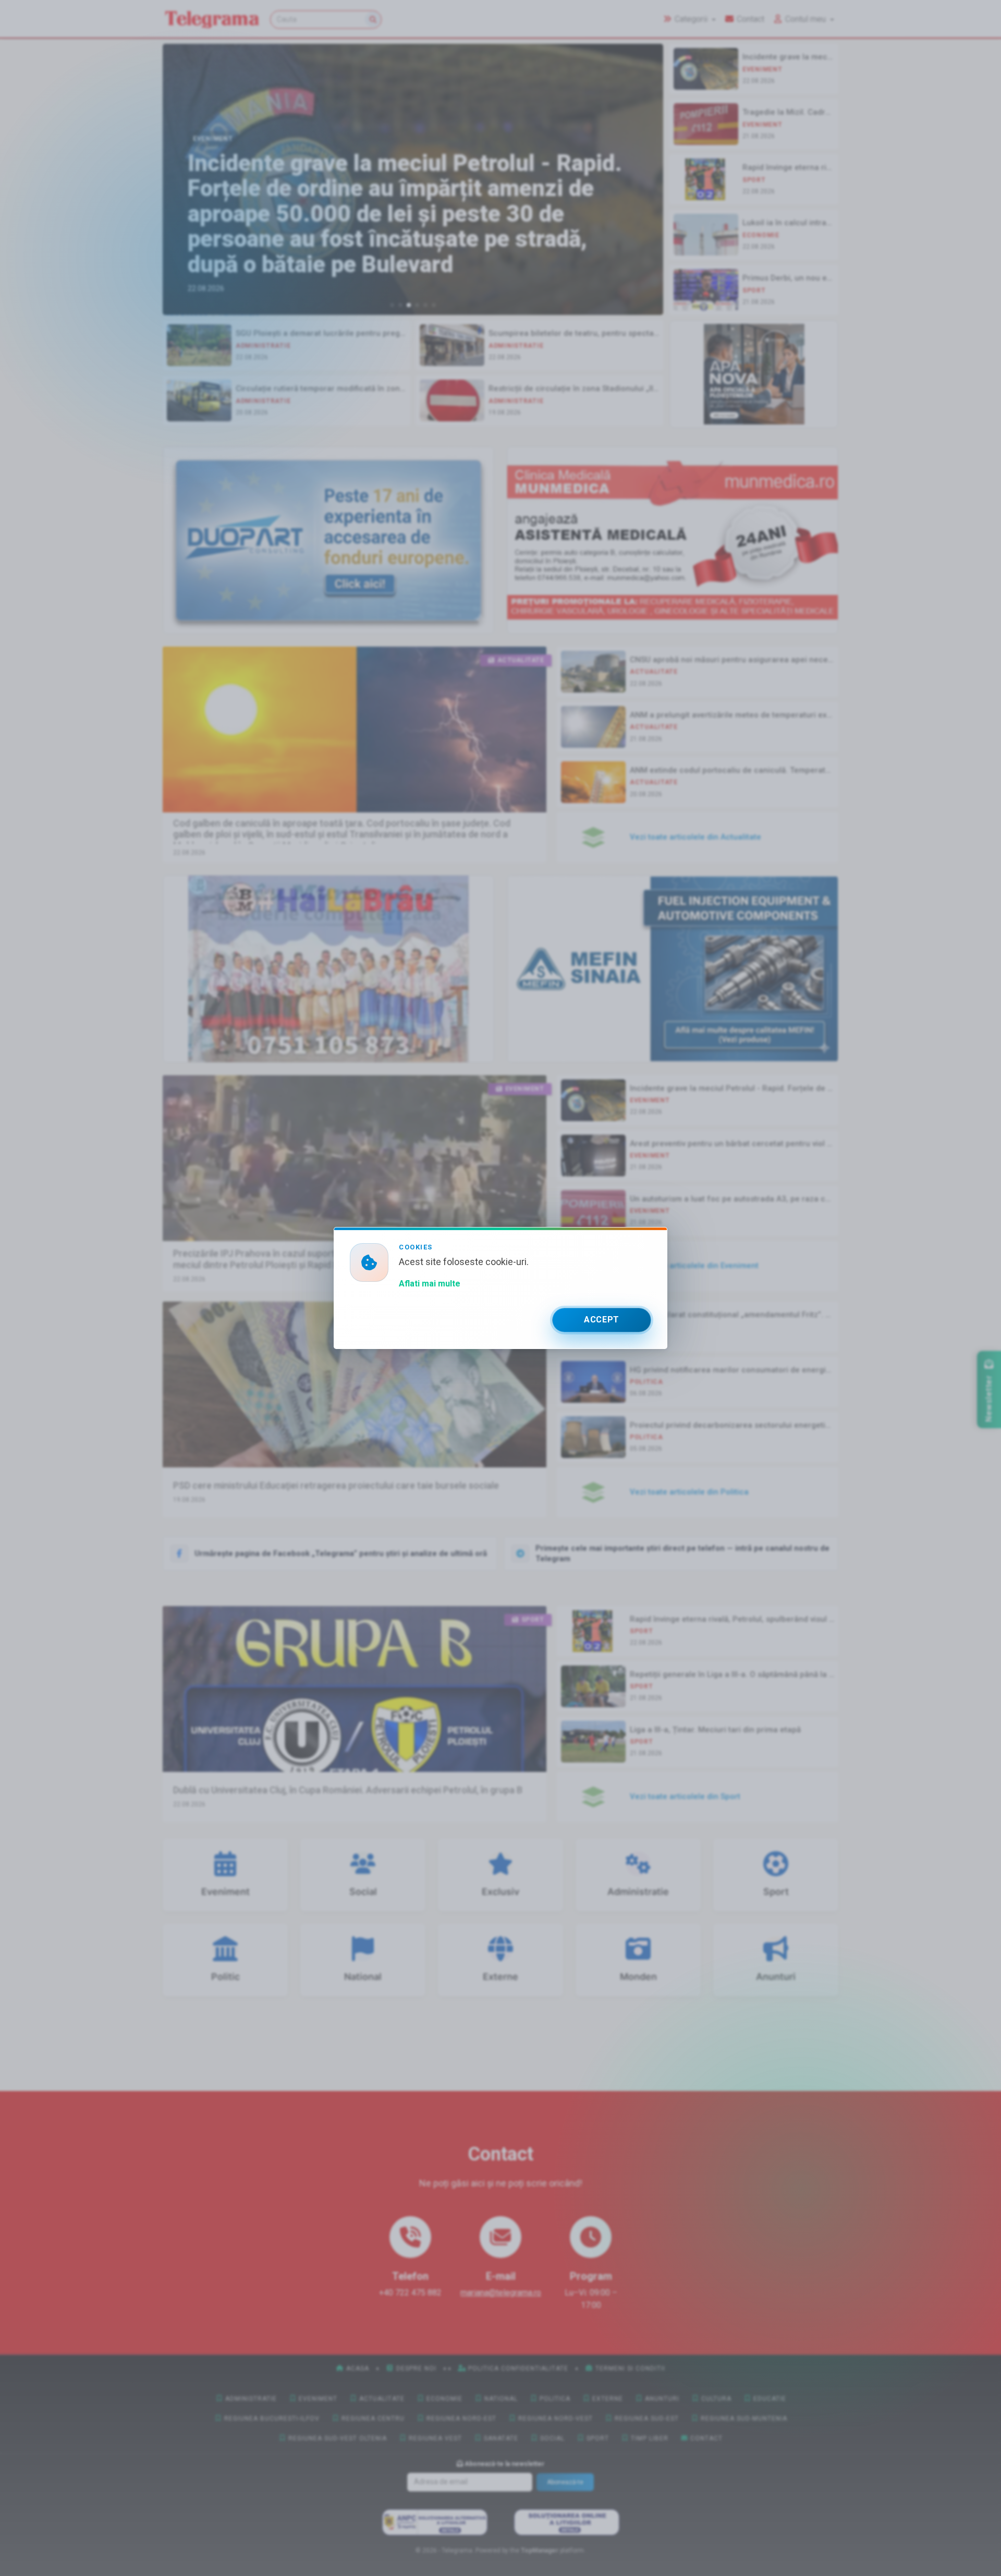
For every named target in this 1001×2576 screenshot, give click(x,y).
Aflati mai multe (430, 1284)
